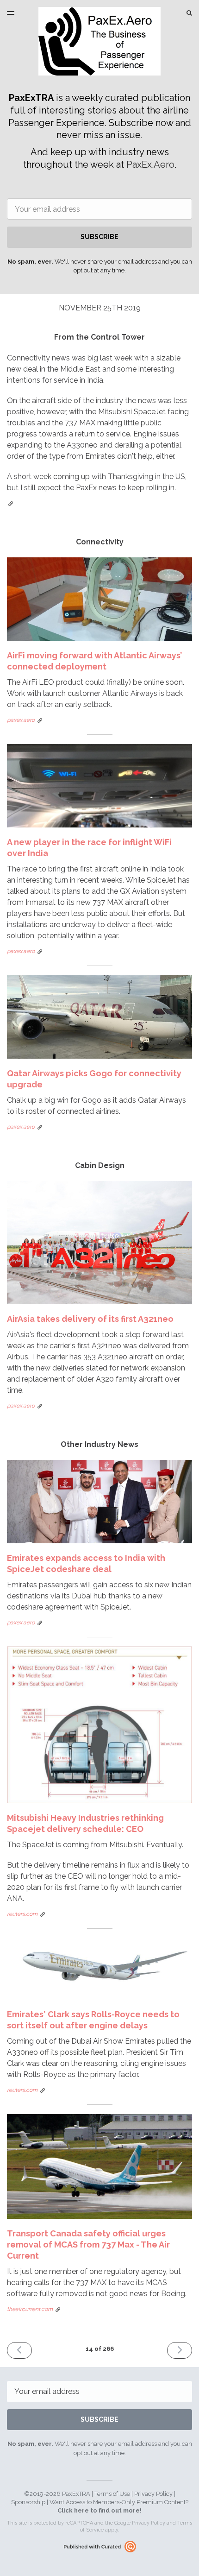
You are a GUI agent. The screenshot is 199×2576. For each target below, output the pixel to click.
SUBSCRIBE (99, 237)
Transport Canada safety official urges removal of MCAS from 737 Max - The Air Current (88, 2245)
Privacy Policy (153, 2494)
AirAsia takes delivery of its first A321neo (90, 1319)
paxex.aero (21, 720)
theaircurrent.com (30, 2309)
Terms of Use (112, 2494)
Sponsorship (28, 2502)
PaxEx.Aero (150, 164)
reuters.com (22, 1914)
